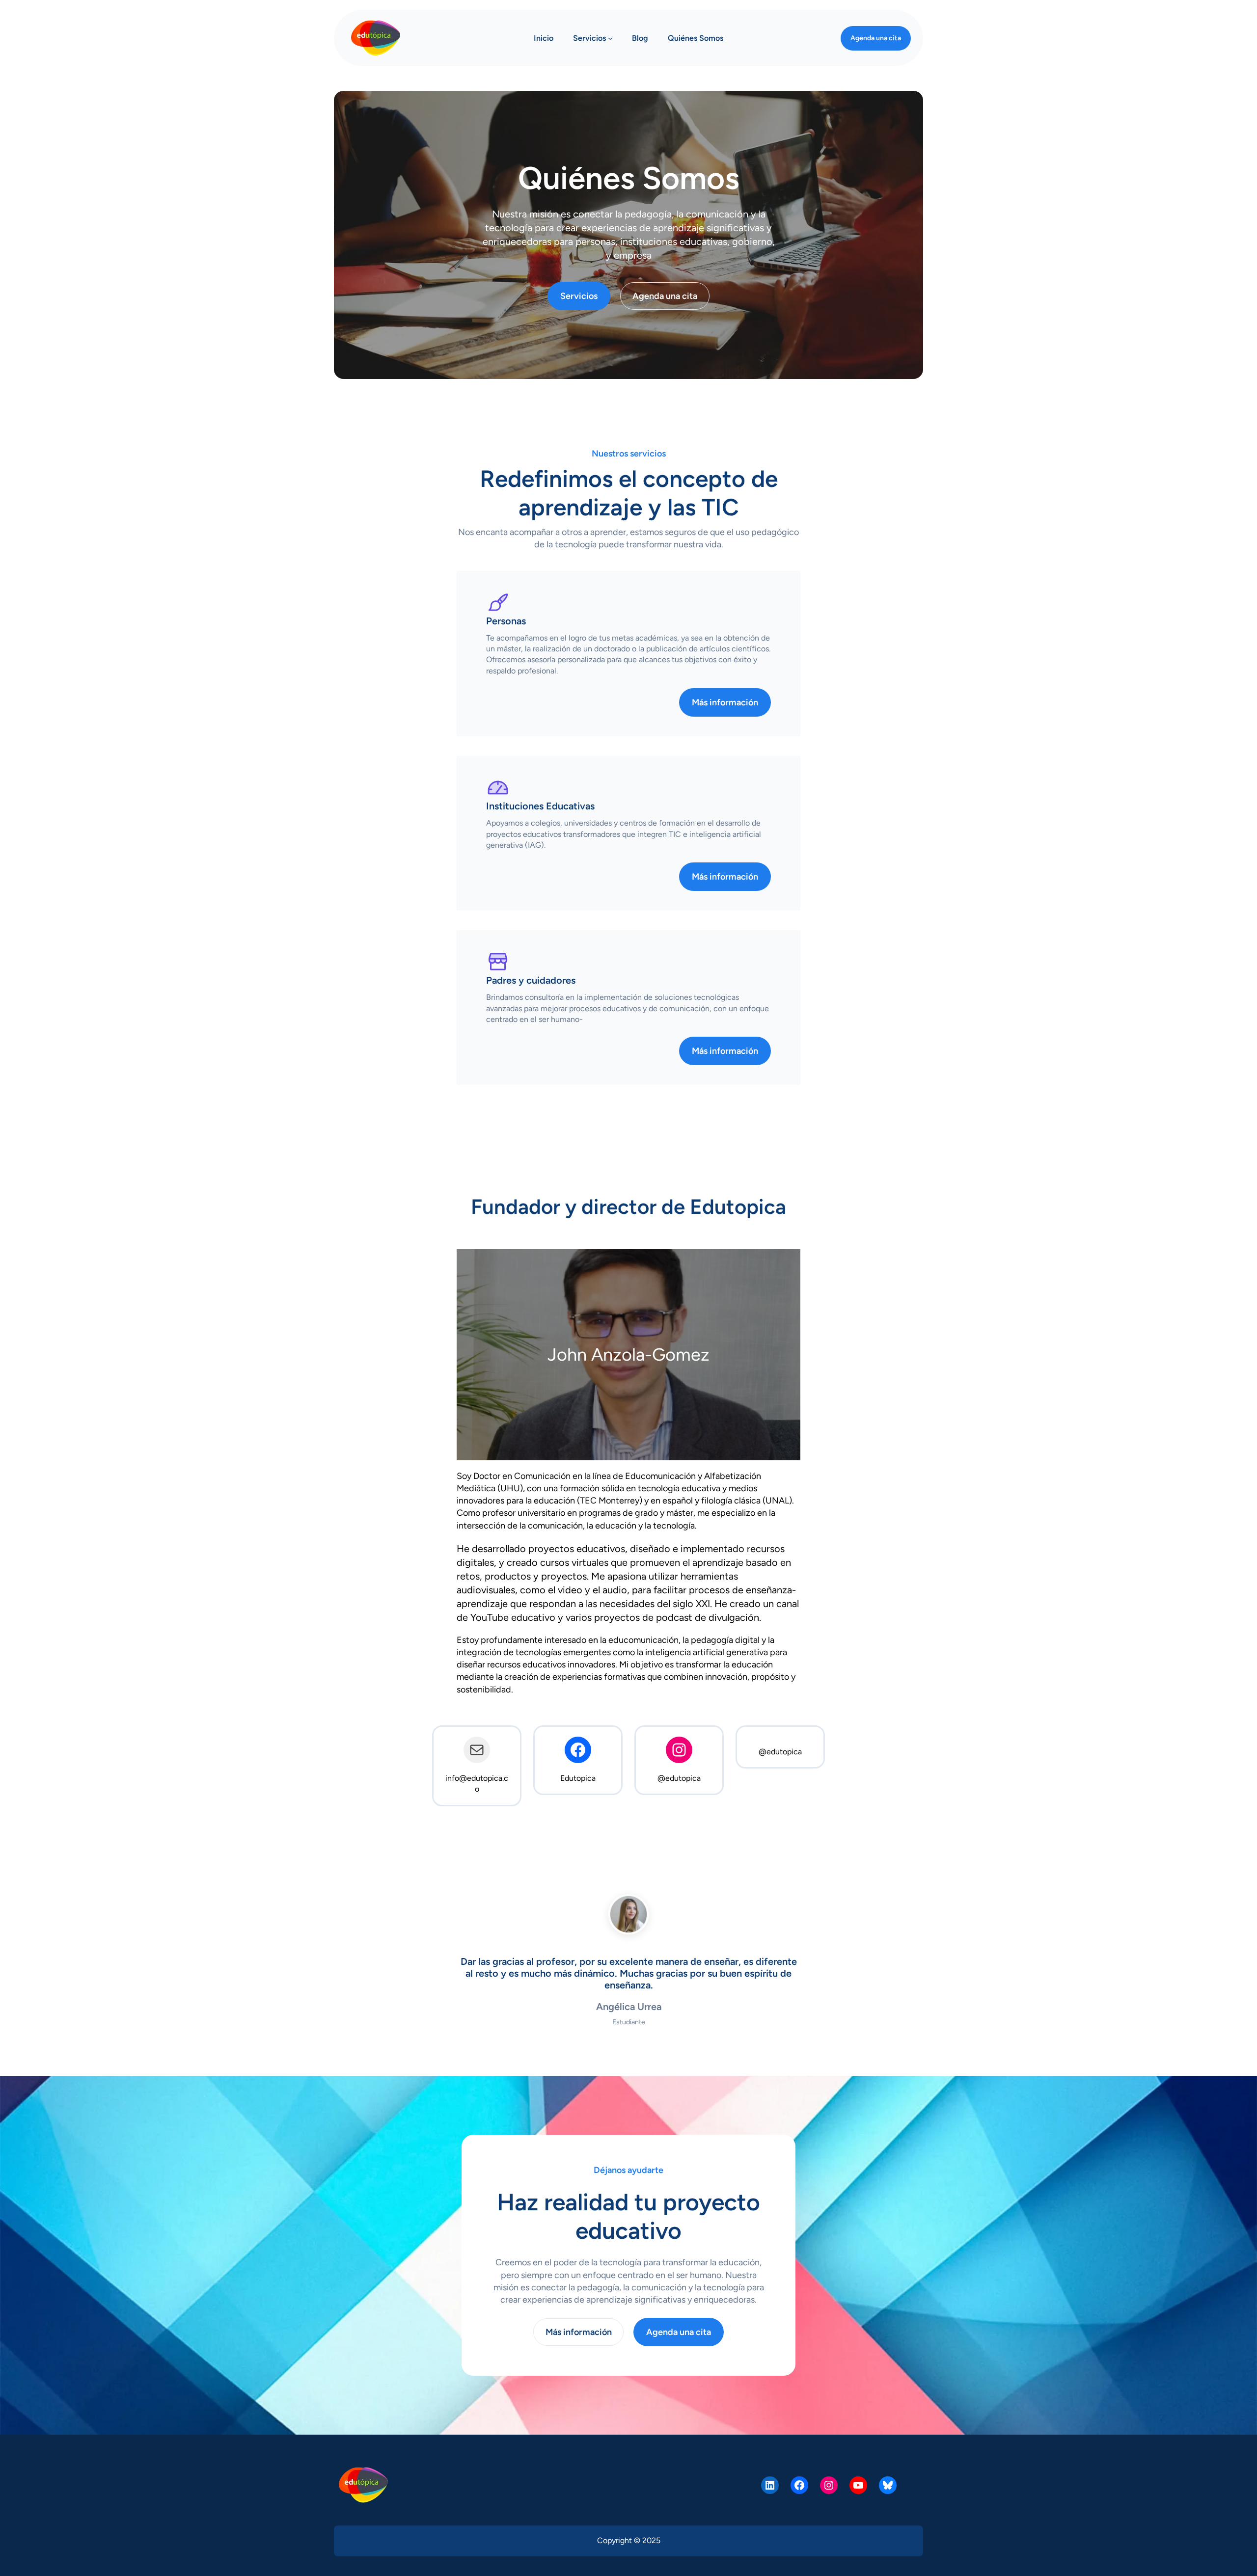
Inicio (544, 38)
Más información (725, 702)
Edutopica (578, 1778)
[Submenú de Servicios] (610, 38)
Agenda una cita (876, 38)
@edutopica (679, 1778)
